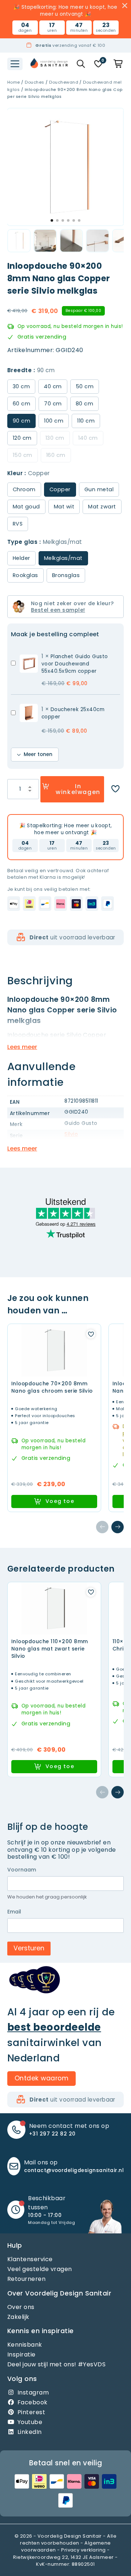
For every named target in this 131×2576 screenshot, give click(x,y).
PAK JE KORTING (65, 1306)
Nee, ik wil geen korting (66, 1319)
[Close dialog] (124, 1249)
